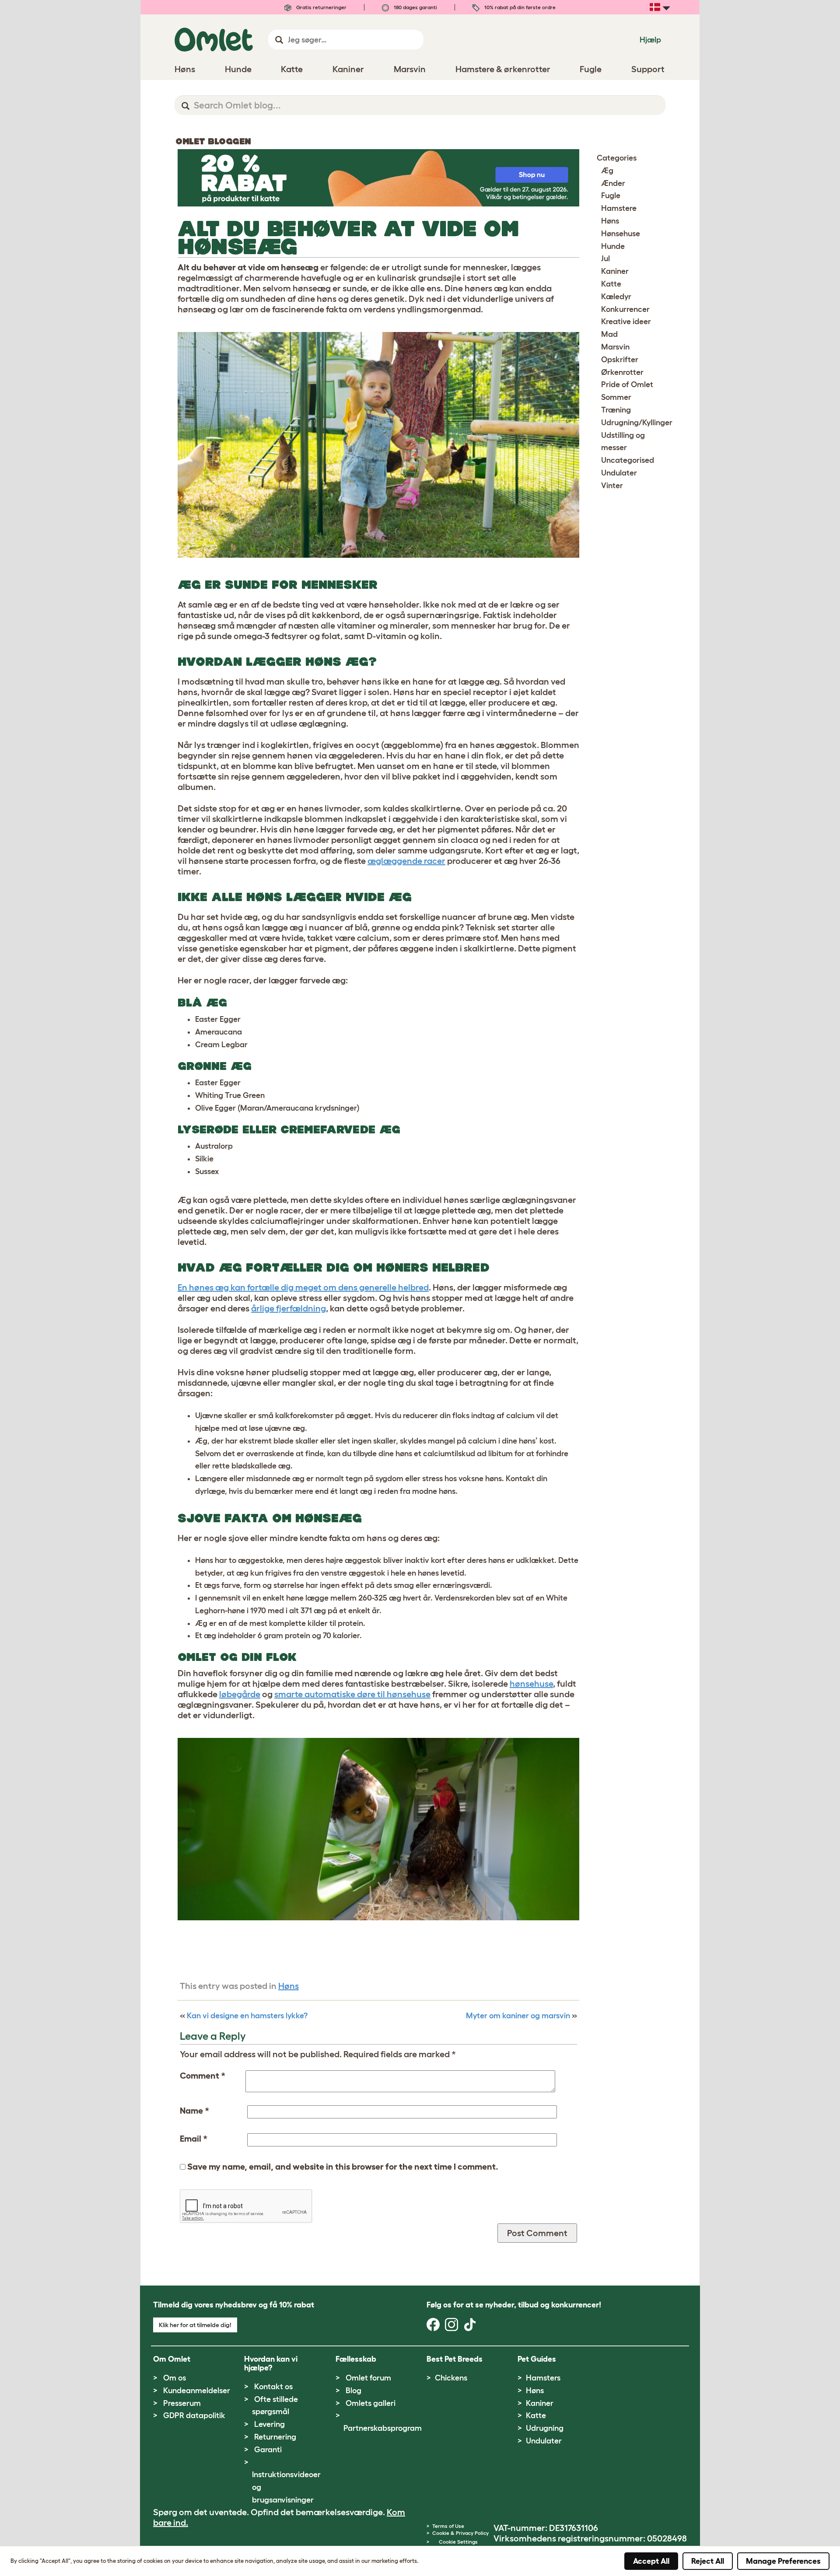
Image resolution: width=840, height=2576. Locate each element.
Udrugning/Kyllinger (637, 423)
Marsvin (615, 347)
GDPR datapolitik (194, 2415)
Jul (605, 259)
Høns (289, 1986)
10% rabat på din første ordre (519, 7)
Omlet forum (368, 2378)
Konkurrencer (625, 309)
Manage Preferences (783, 2561)
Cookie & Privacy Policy (460, 2533)
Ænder (613, 183)
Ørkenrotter (622, 372)
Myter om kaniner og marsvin (518, 2016)
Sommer (616, 397)
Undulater (619, 473)
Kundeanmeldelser (197, 2391)
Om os (175, 2378)
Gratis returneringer (321, 7)
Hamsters (543, 2378)
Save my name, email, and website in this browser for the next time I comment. (343, 2167)
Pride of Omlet (627, 384)
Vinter (612, 486)
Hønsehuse (621, 234)
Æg (607, 171)
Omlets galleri (371, 2403)
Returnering (275, 2437)
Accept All (651, 2561)
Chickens (451, 2378)
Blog (353, 2391)
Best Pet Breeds (455, 2359)
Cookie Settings (458, 2542)
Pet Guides (537, 2359)
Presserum (182, 2403)
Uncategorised (628, 460)
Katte (611, 284)
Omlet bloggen (213, 141)
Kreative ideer (626, 322)
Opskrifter (620, 360)
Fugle (611, 196)
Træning (616, 410)
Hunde (613, 246)
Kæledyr (616, 297)
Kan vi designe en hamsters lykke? (247, 2016)
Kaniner (615, 271)
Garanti (268, 2450)
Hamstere (619, 208)
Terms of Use (448, 2526)
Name (194, 2111)
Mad (609, 334)
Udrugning (545, 2428)
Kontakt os (273, 2387)
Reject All (708, 2561)
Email (194, 2139)
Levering (269, 2424)
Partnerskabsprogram (383, 2428)
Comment (203, 2076)
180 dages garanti (415, 7)
